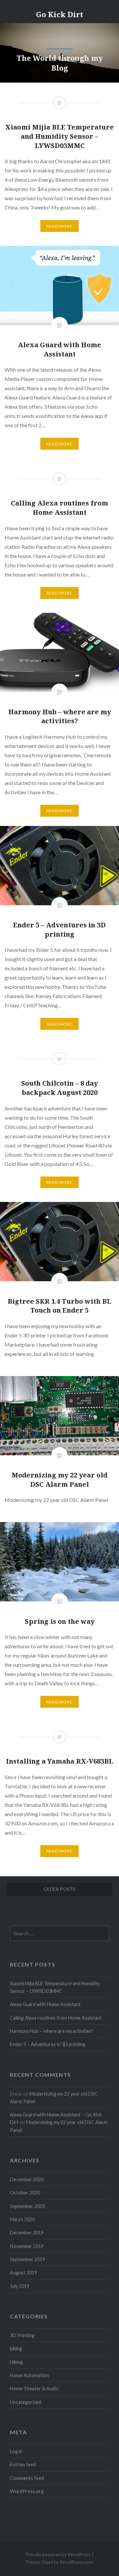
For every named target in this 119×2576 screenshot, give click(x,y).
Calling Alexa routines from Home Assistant (56, 2018)
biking (16, 2349)
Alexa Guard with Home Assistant (45, 2004)
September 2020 (27, 2206)
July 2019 (20, 2286)
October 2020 (25, 2193)
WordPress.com (76, 2562)
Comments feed (27, 2478)
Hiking (16, 2362)
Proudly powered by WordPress (58, 2554)
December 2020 (27, 2179)
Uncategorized (26, 2402)
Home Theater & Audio (34, 2389)
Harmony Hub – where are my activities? (52, 2031)
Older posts (59, 1889)
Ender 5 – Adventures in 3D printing (48, 2044)
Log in (16, 2451)
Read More (59, 444)
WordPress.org (27, 2491)
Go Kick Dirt (60, 14)
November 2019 (27, 2246)
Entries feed (23, 2464)
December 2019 (27, 2233)
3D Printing (22, 2335)
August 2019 (23, 2273)
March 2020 (22, 2219)
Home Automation (29, 2375)
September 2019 (27, 2259)
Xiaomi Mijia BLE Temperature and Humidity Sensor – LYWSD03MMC (55, 1987)
